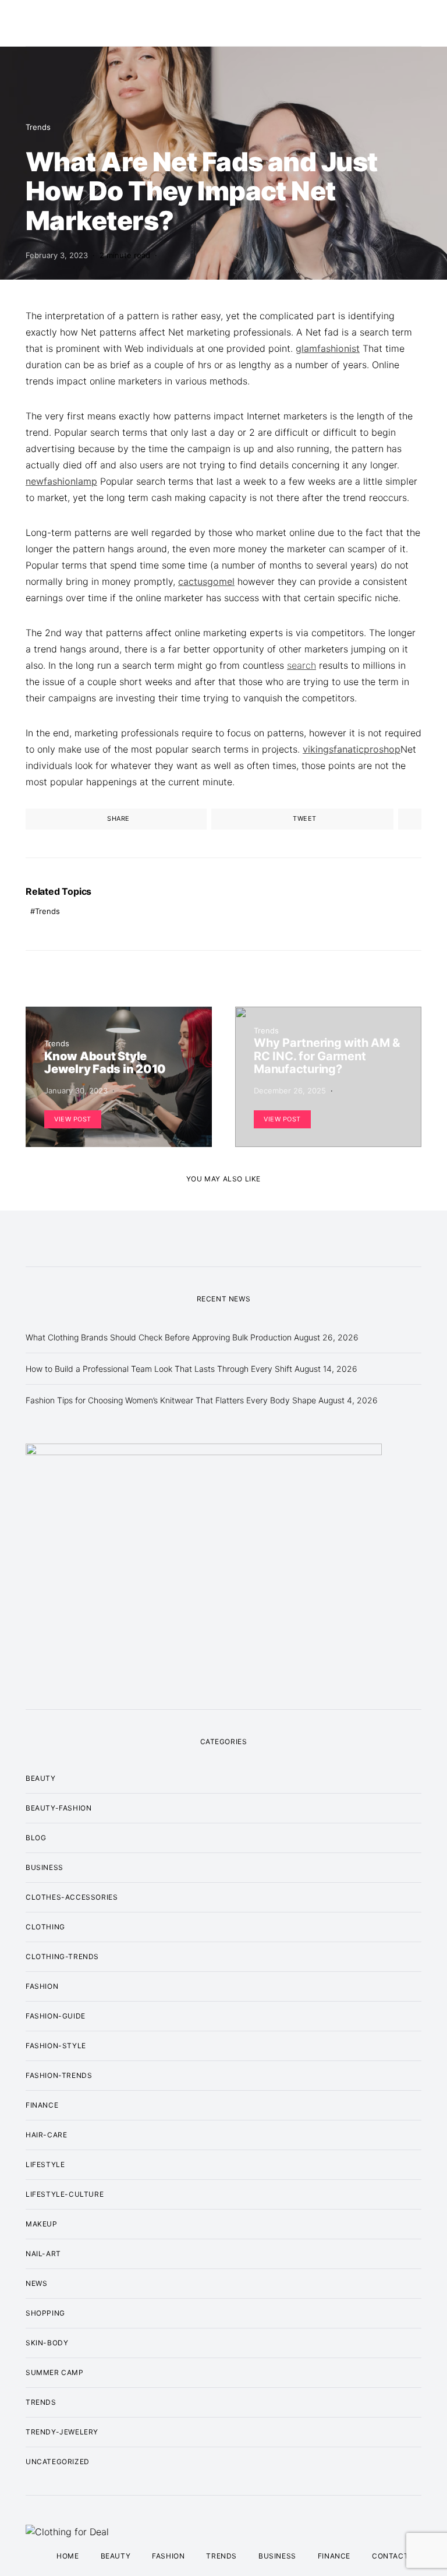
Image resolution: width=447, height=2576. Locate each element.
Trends (38, 127)
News (36, 2283)
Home (68, 2556)
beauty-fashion (58, 1808)
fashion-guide (56, 2016)
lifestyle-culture (65, 2194)
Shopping (45, 2313)
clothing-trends (62, 1956)
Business (45, 1867)
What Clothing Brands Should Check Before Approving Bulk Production (159, 1337)
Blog (36, 1838)
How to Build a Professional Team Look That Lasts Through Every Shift (159, 1369)
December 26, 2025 (290, 1091)
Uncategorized (58, 2462)
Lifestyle (45, 2164)
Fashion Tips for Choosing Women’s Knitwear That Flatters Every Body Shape (171, 1400)
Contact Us (397, 2556)
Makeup (42, 2224)
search (301, 665)
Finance (42, 2105)
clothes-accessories (72, 1897)
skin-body (47, 2343)
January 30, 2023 (76, 1091)
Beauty (41, 1778)
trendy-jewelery (62, 2432)
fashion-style (56, 2046)
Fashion (42, 1986)
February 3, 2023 (57, 255)
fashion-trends (59, 2075)
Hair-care (46, 2135)
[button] (418, 23)
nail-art (43, 2254)
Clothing (45, 1927)
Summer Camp (55, 2372)
